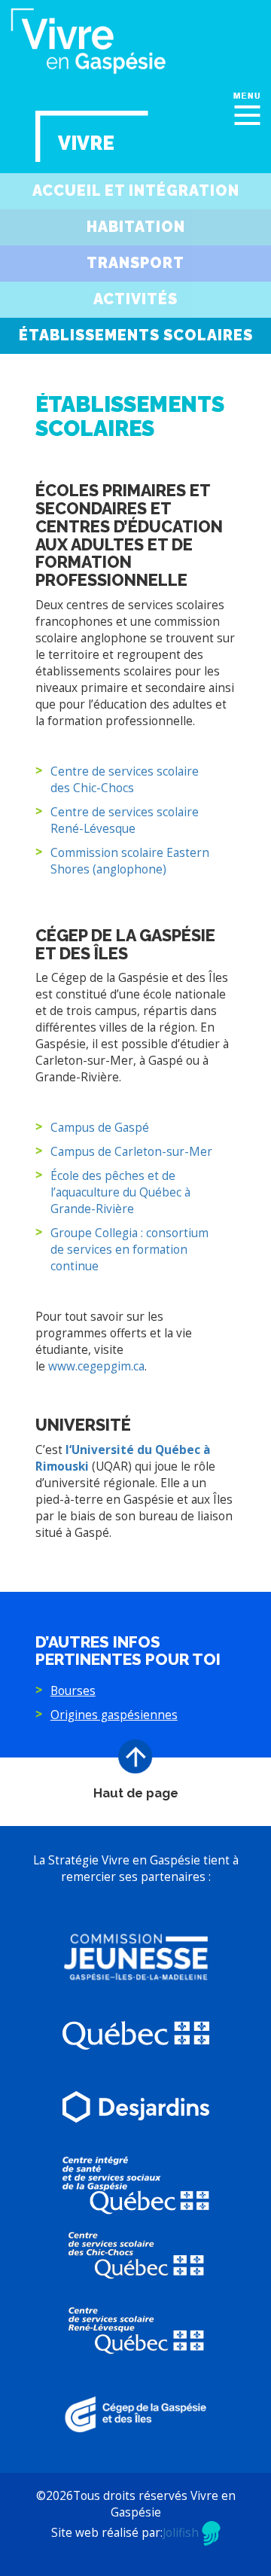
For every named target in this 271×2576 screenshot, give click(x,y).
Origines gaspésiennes (114, 1715)
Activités (135, 299)
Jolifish (182, 2533)
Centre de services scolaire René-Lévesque (125, 820)
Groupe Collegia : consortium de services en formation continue (129, 1250)
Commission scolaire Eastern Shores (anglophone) (130, 861)
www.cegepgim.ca (96, 1366)
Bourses (73, 1691)
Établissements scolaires (136, 335)
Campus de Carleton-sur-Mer (131, 1152)
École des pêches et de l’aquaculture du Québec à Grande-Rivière (120, 1192)
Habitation (136, 227)
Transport (135, 263)
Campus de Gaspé (100, 1128)
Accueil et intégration (136, 191)
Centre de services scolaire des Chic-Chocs (125, 780)
